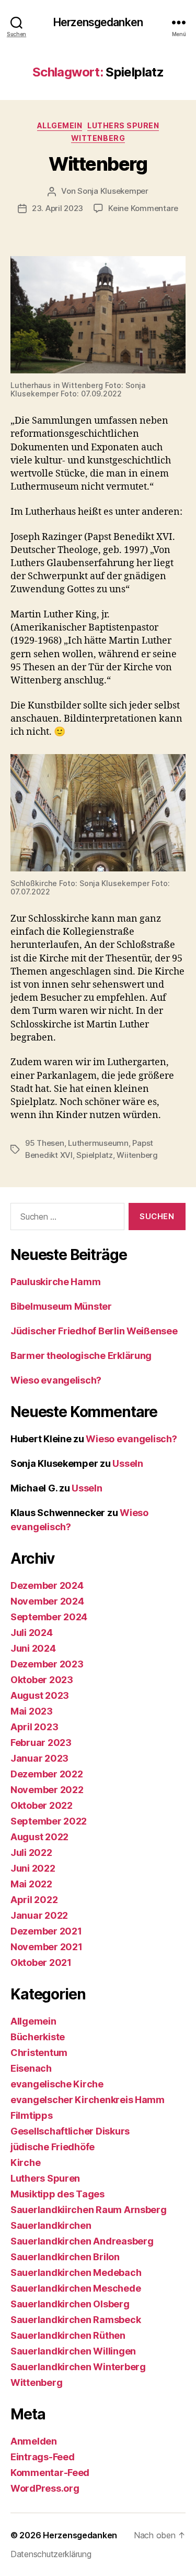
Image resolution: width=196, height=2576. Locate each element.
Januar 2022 (39, 1915)
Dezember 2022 (47, 1774)
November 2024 (47, 1601)
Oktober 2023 (42, 1680)
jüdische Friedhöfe (53, 2147)
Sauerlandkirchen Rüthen (68, 2335)
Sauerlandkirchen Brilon (65, 2257)
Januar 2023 (39, 1758)
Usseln (128, 1463)
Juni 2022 (33, 1868)
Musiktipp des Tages (57, 2194)
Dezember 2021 (46, 1931)
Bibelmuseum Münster (61, 1306)
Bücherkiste (38, 2037)
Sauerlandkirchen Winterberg (78, 2367)
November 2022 (47, 1790)
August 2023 (40, 1695)
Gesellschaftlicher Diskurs (70, 2131)
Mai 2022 (31, 1884)
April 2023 (34, 1727)
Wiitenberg (137, 1155)
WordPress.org (45, 2488)
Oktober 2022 (42, 1805)
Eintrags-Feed (43, 2457)
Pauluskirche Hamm (55, 1282)
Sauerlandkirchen (51, 2225)
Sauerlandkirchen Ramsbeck (76, 2320)
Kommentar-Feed (50, 2473)
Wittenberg (98, 138)
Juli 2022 (31, 1853)
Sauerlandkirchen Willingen (73, 2351)
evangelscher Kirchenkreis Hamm (88, 2100)
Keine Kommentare (143, 208)
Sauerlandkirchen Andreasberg (82, 2241)
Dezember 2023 (47, 1664)
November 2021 (47, 1947)
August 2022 (39, 1837)
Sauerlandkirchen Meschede (76, 2288)
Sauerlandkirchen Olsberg (70, 2304)
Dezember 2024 (47, 1585)
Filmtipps (32, 2115)
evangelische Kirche (57, 2084)
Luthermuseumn (98, 1143)
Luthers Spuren (123, 125)
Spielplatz (94, 1155)
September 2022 (49, 1821)
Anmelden (34, 2441)
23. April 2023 (57, 208)
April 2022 (34, 1900)
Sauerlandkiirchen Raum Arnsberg (89, 2210)
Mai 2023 (32, 1711)
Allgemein (60, 125)
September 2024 (49, 1617)
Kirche (25, 2163)
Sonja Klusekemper (113, 191)
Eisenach (31, 2068)
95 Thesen (45, 1143)
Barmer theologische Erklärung (81, 1356)
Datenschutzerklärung (51, 2554)
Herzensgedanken (98, 22)
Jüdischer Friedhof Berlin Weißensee (94, 1331)
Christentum (39, 2053)
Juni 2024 (33, 1648)
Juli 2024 (32, 1633)
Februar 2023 (41, 1743)
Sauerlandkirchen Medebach (76, 2273)
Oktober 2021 (41, 1963)
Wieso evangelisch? (56, 1380)
